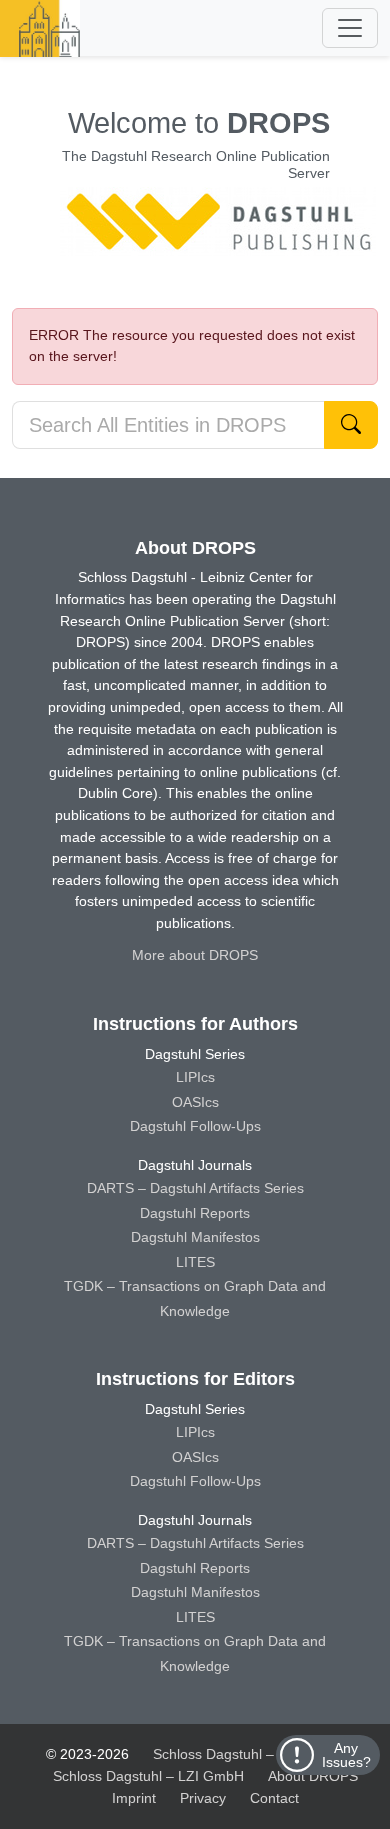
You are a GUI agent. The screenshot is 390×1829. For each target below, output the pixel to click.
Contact (274, 1798)
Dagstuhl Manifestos (195, 1237)
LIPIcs (195, 1077)
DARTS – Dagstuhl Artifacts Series (195, 1188)
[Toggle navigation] (350, 28)
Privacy (203, 1798)
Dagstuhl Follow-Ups (195, 1126)
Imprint (134, 1798)
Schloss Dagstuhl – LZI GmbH (248, 1754)
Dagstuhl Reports (195, 1213)
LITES (195, 1262)
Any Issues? (346, 1755)
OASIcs (195, 1102)
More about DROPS (195, 955)
